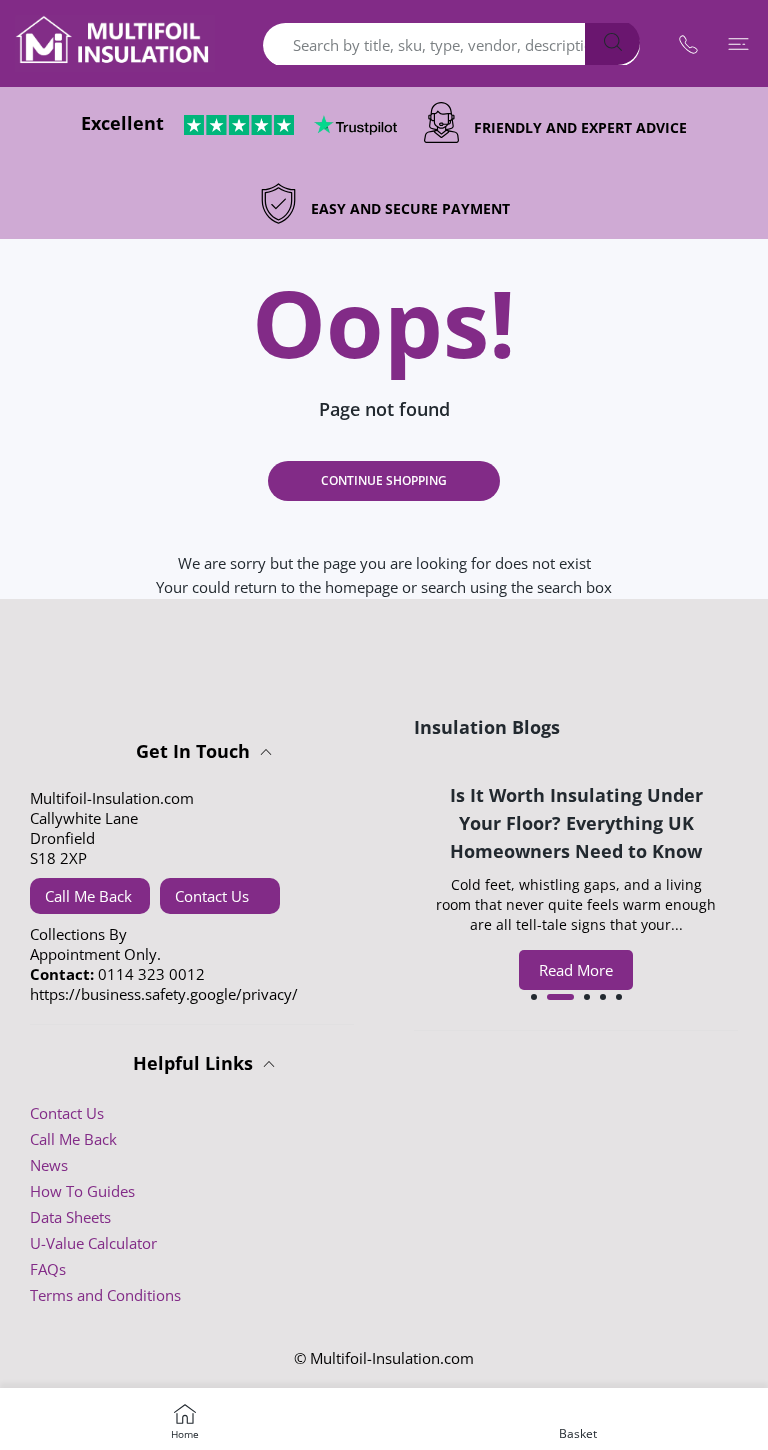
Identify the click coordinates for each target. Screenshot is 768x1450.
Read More (576, 970)
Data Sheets (70, 1217)
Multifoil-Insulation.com (392, 1358)
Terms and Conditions (105, 1295)
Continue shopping (384, 480)
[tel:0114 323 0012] (688, 43)
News (49, 1165)
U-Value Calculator (93, 1243)
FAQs (48, 1269)
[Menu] (738, 43)
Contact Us (212, 896)
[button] (534, 997)
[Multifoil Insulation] (115, 43)
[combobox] (451, 45)
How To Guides (82, 1191)
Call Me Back (88, 896)
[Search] (612, 42)
